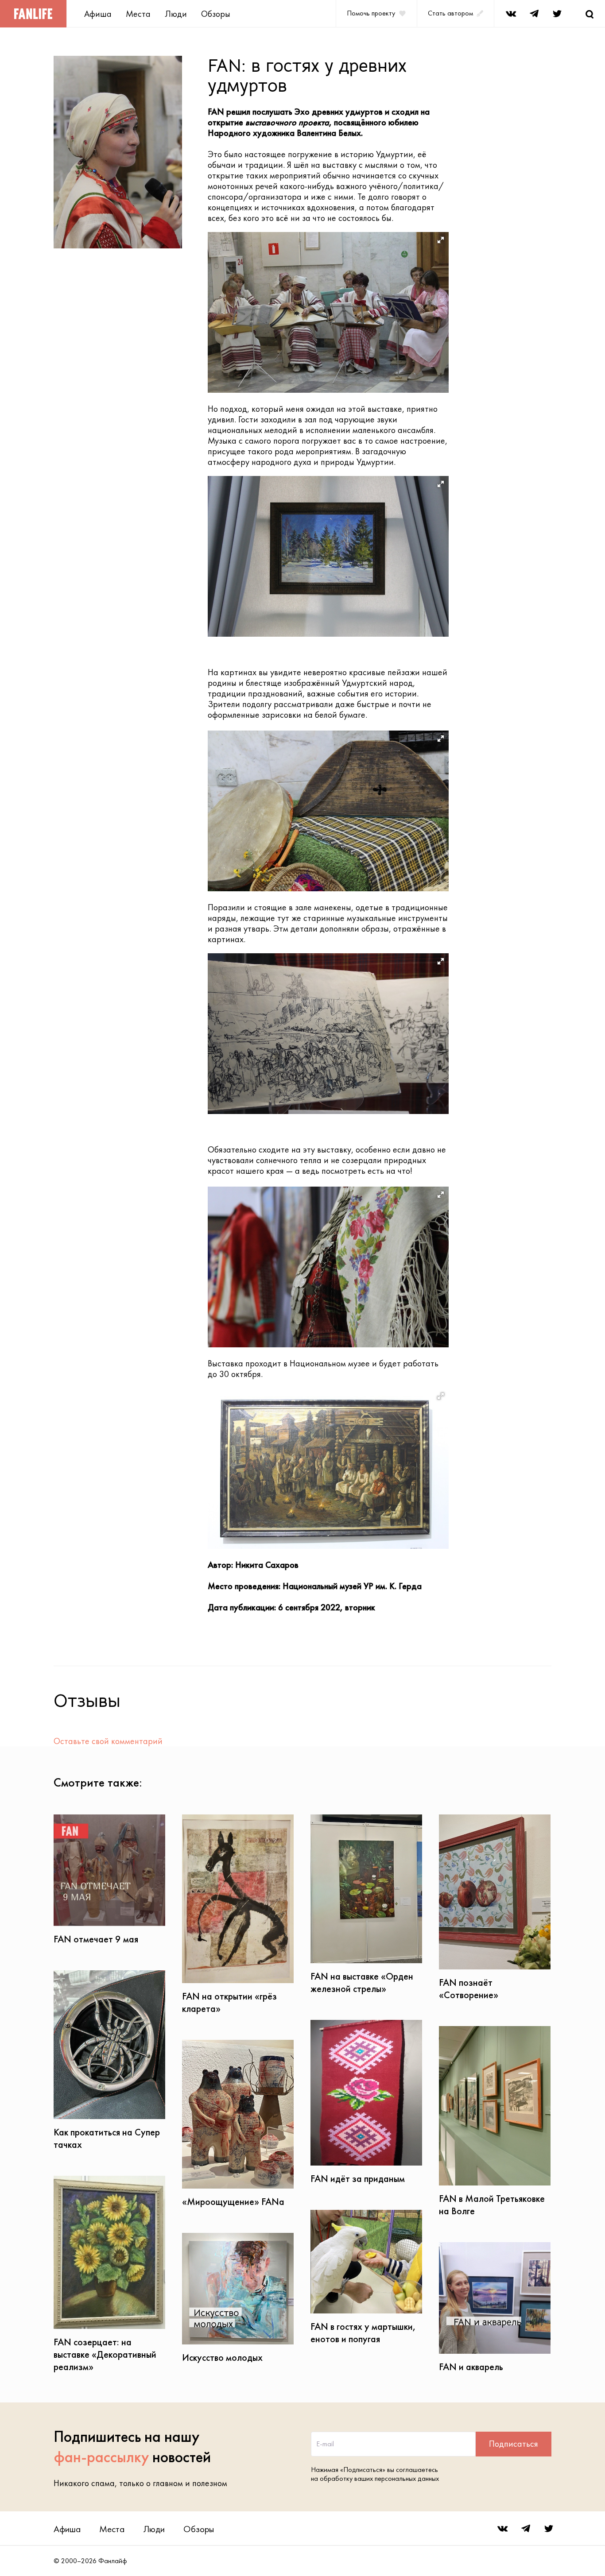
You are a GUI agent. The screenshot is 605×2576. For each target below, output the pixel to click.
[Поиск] (589, 14)
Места (138, 14)
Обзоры (216, 14)
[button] (441, 240)
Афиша (98, 14)
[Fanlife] (33, 14)
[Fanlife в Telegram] (534, 14)
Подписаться (514, 2444)
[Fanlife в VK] (511, 14)
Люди (176, 14)
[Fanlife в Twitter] (557, 14)
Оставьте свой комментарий (108, 1741)
